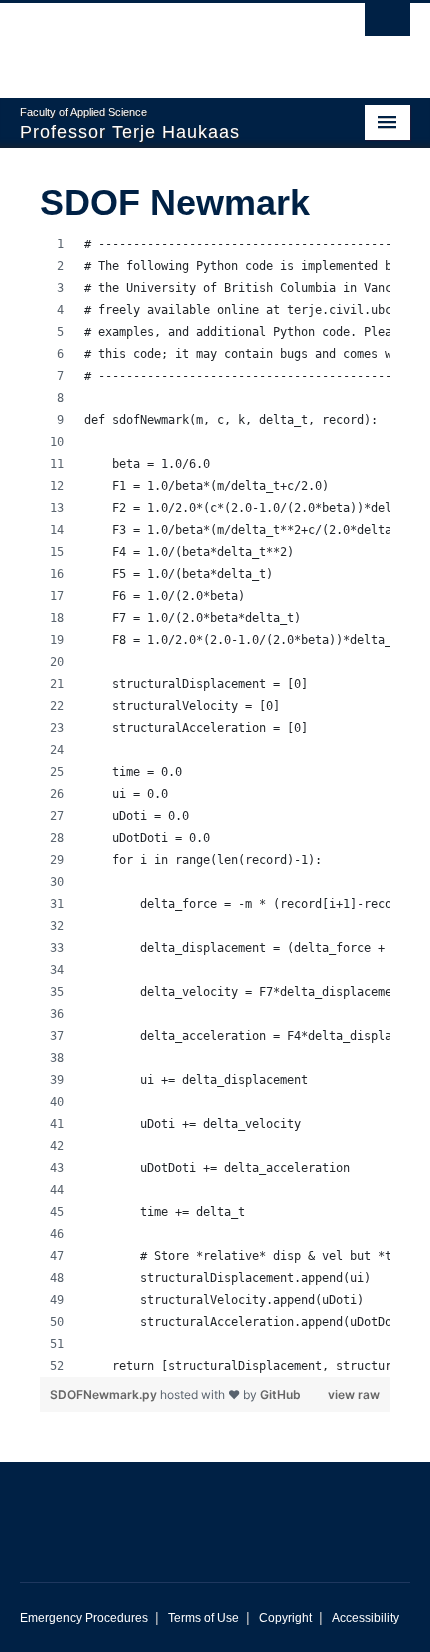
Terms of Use (203, 1618)
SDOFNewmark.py (105, 1394)
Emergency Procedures (84, 1618)
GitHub (280, 1394)
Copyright (285, 1618)
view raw (354, 1394)
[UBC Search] (387, 25)
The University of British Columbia (156, 41)
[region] (215, 805)
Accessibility (365, 1618)
